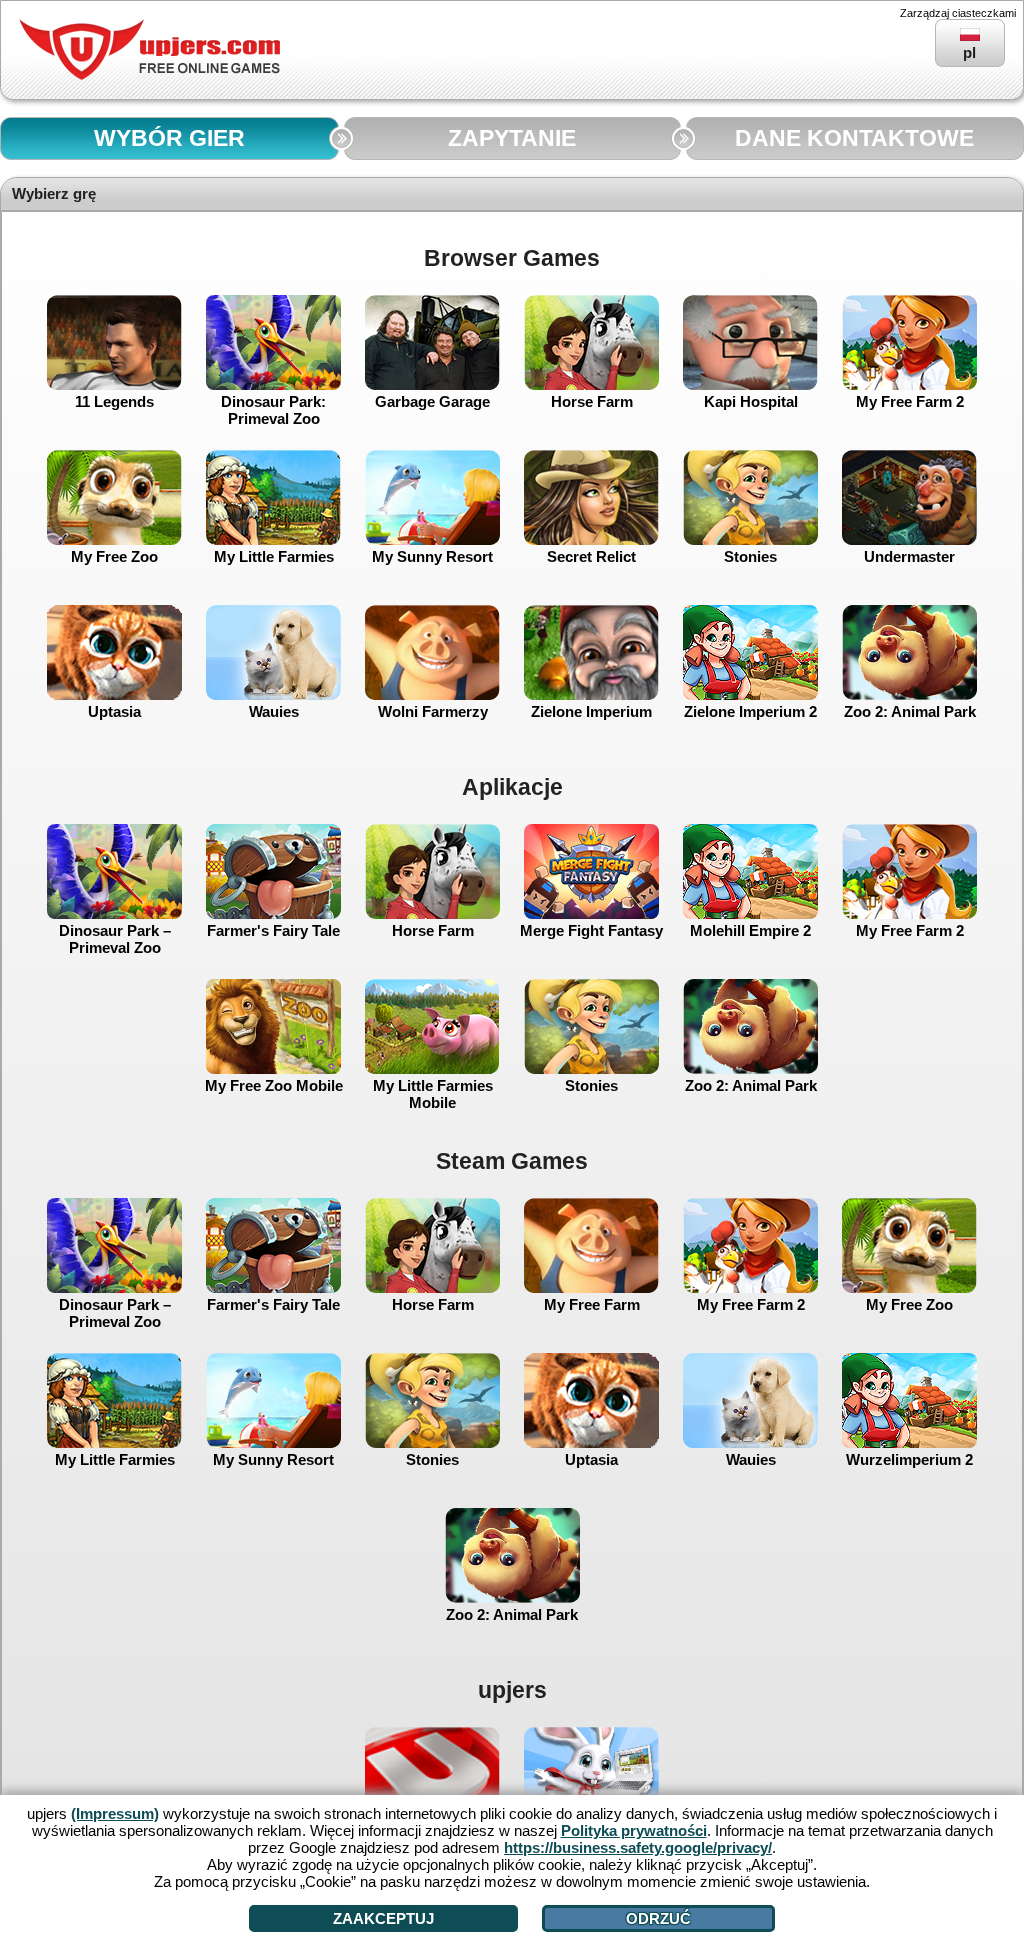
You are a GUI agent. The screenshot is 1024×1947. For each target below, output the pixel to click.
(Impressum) (115, 1813)
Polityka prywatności (634, 1830)
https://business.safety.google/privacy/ (638, 1847)
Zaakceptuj (383, 1918)
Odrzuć (658, 1918)
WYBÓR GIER (169, 138)
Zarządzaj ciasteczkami (958, 13)
